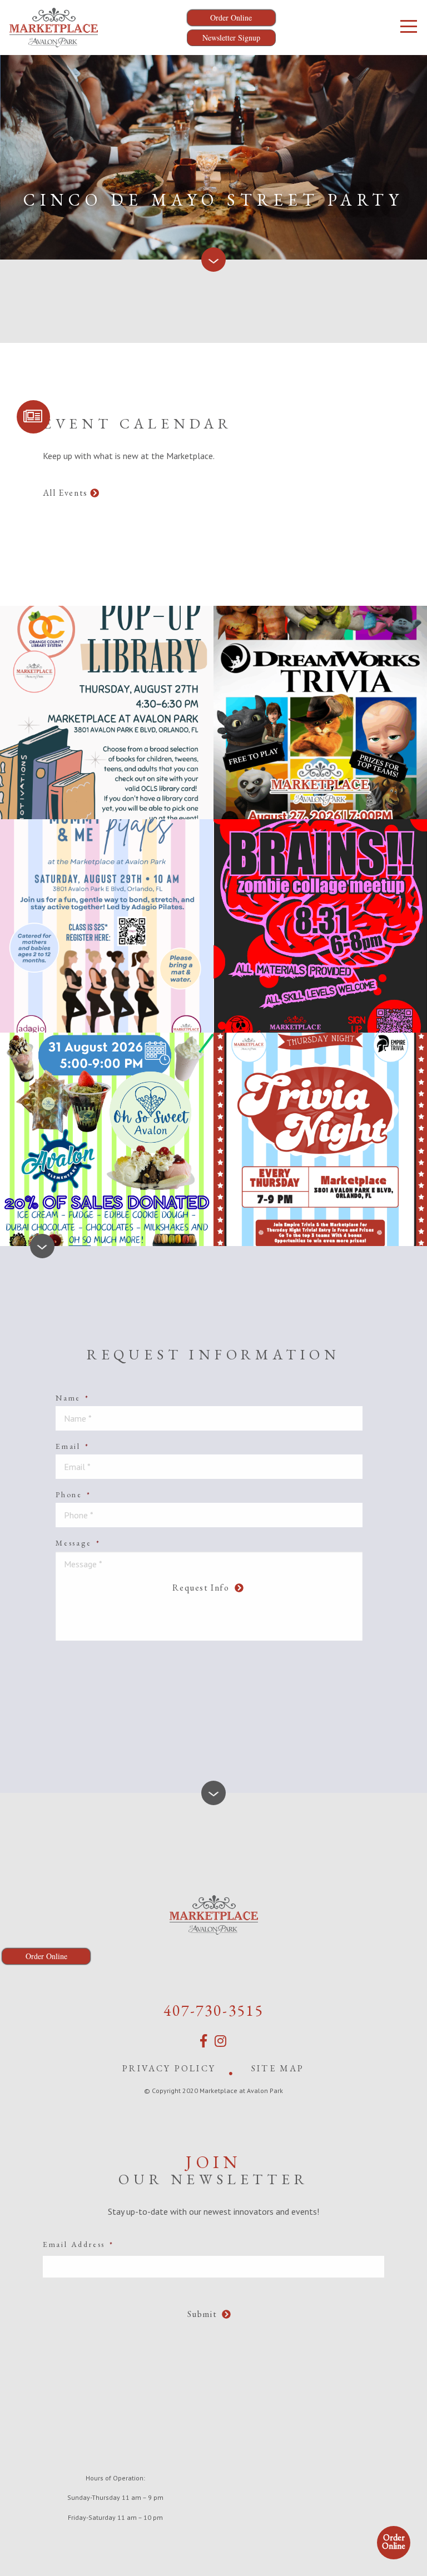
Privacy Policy (169, 2068)
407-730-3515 (213, 2010)
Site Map (278, 2068)
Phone (73, 1494)
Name (73, 1398)
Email (73, 1446)
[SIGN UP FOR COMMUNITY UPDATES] (33, 417)
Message (78, 1543)
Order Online (394, 2542)
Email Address (78, 2244)
